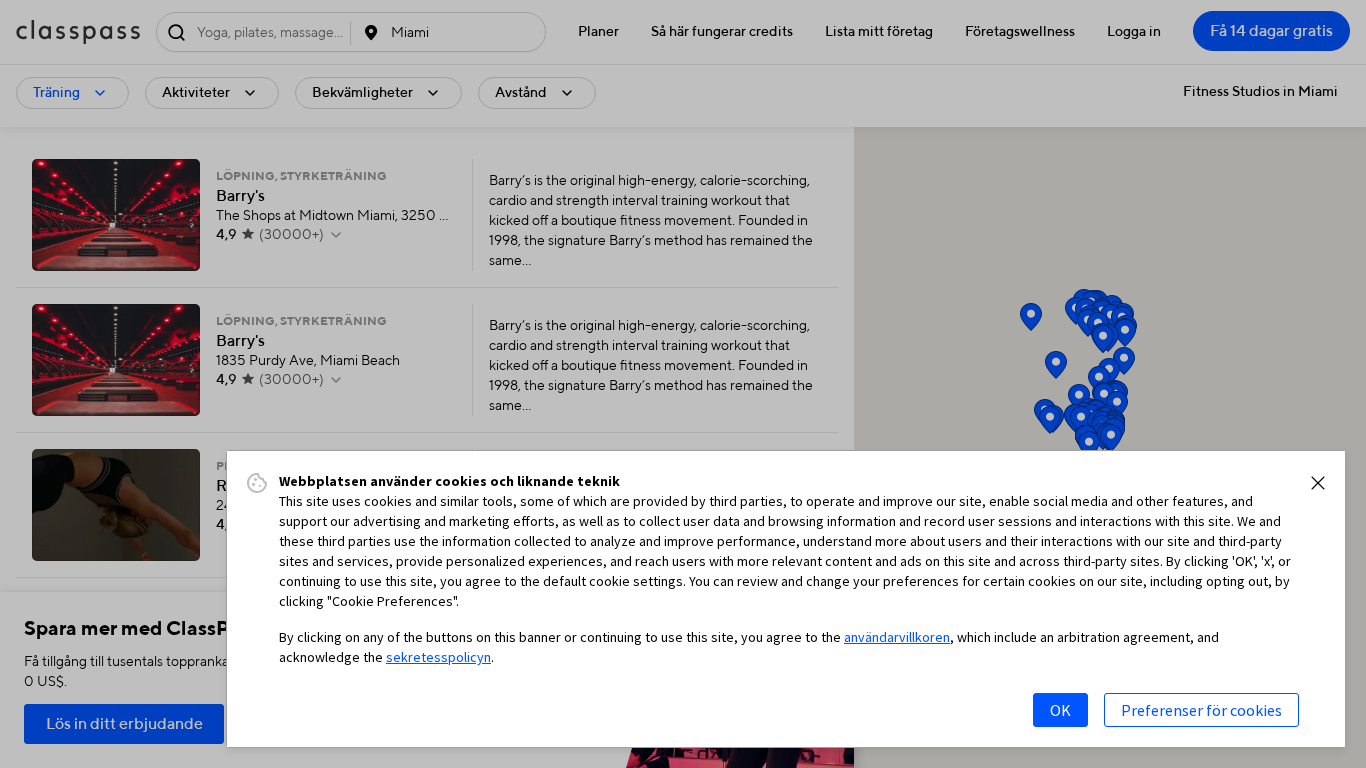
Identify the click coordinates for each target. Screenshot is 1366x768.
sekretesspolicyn (438, 657)
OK (1060, 710)
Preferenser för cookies (1201, 710)
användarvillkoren (897, 637)
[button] (1318, 483)
